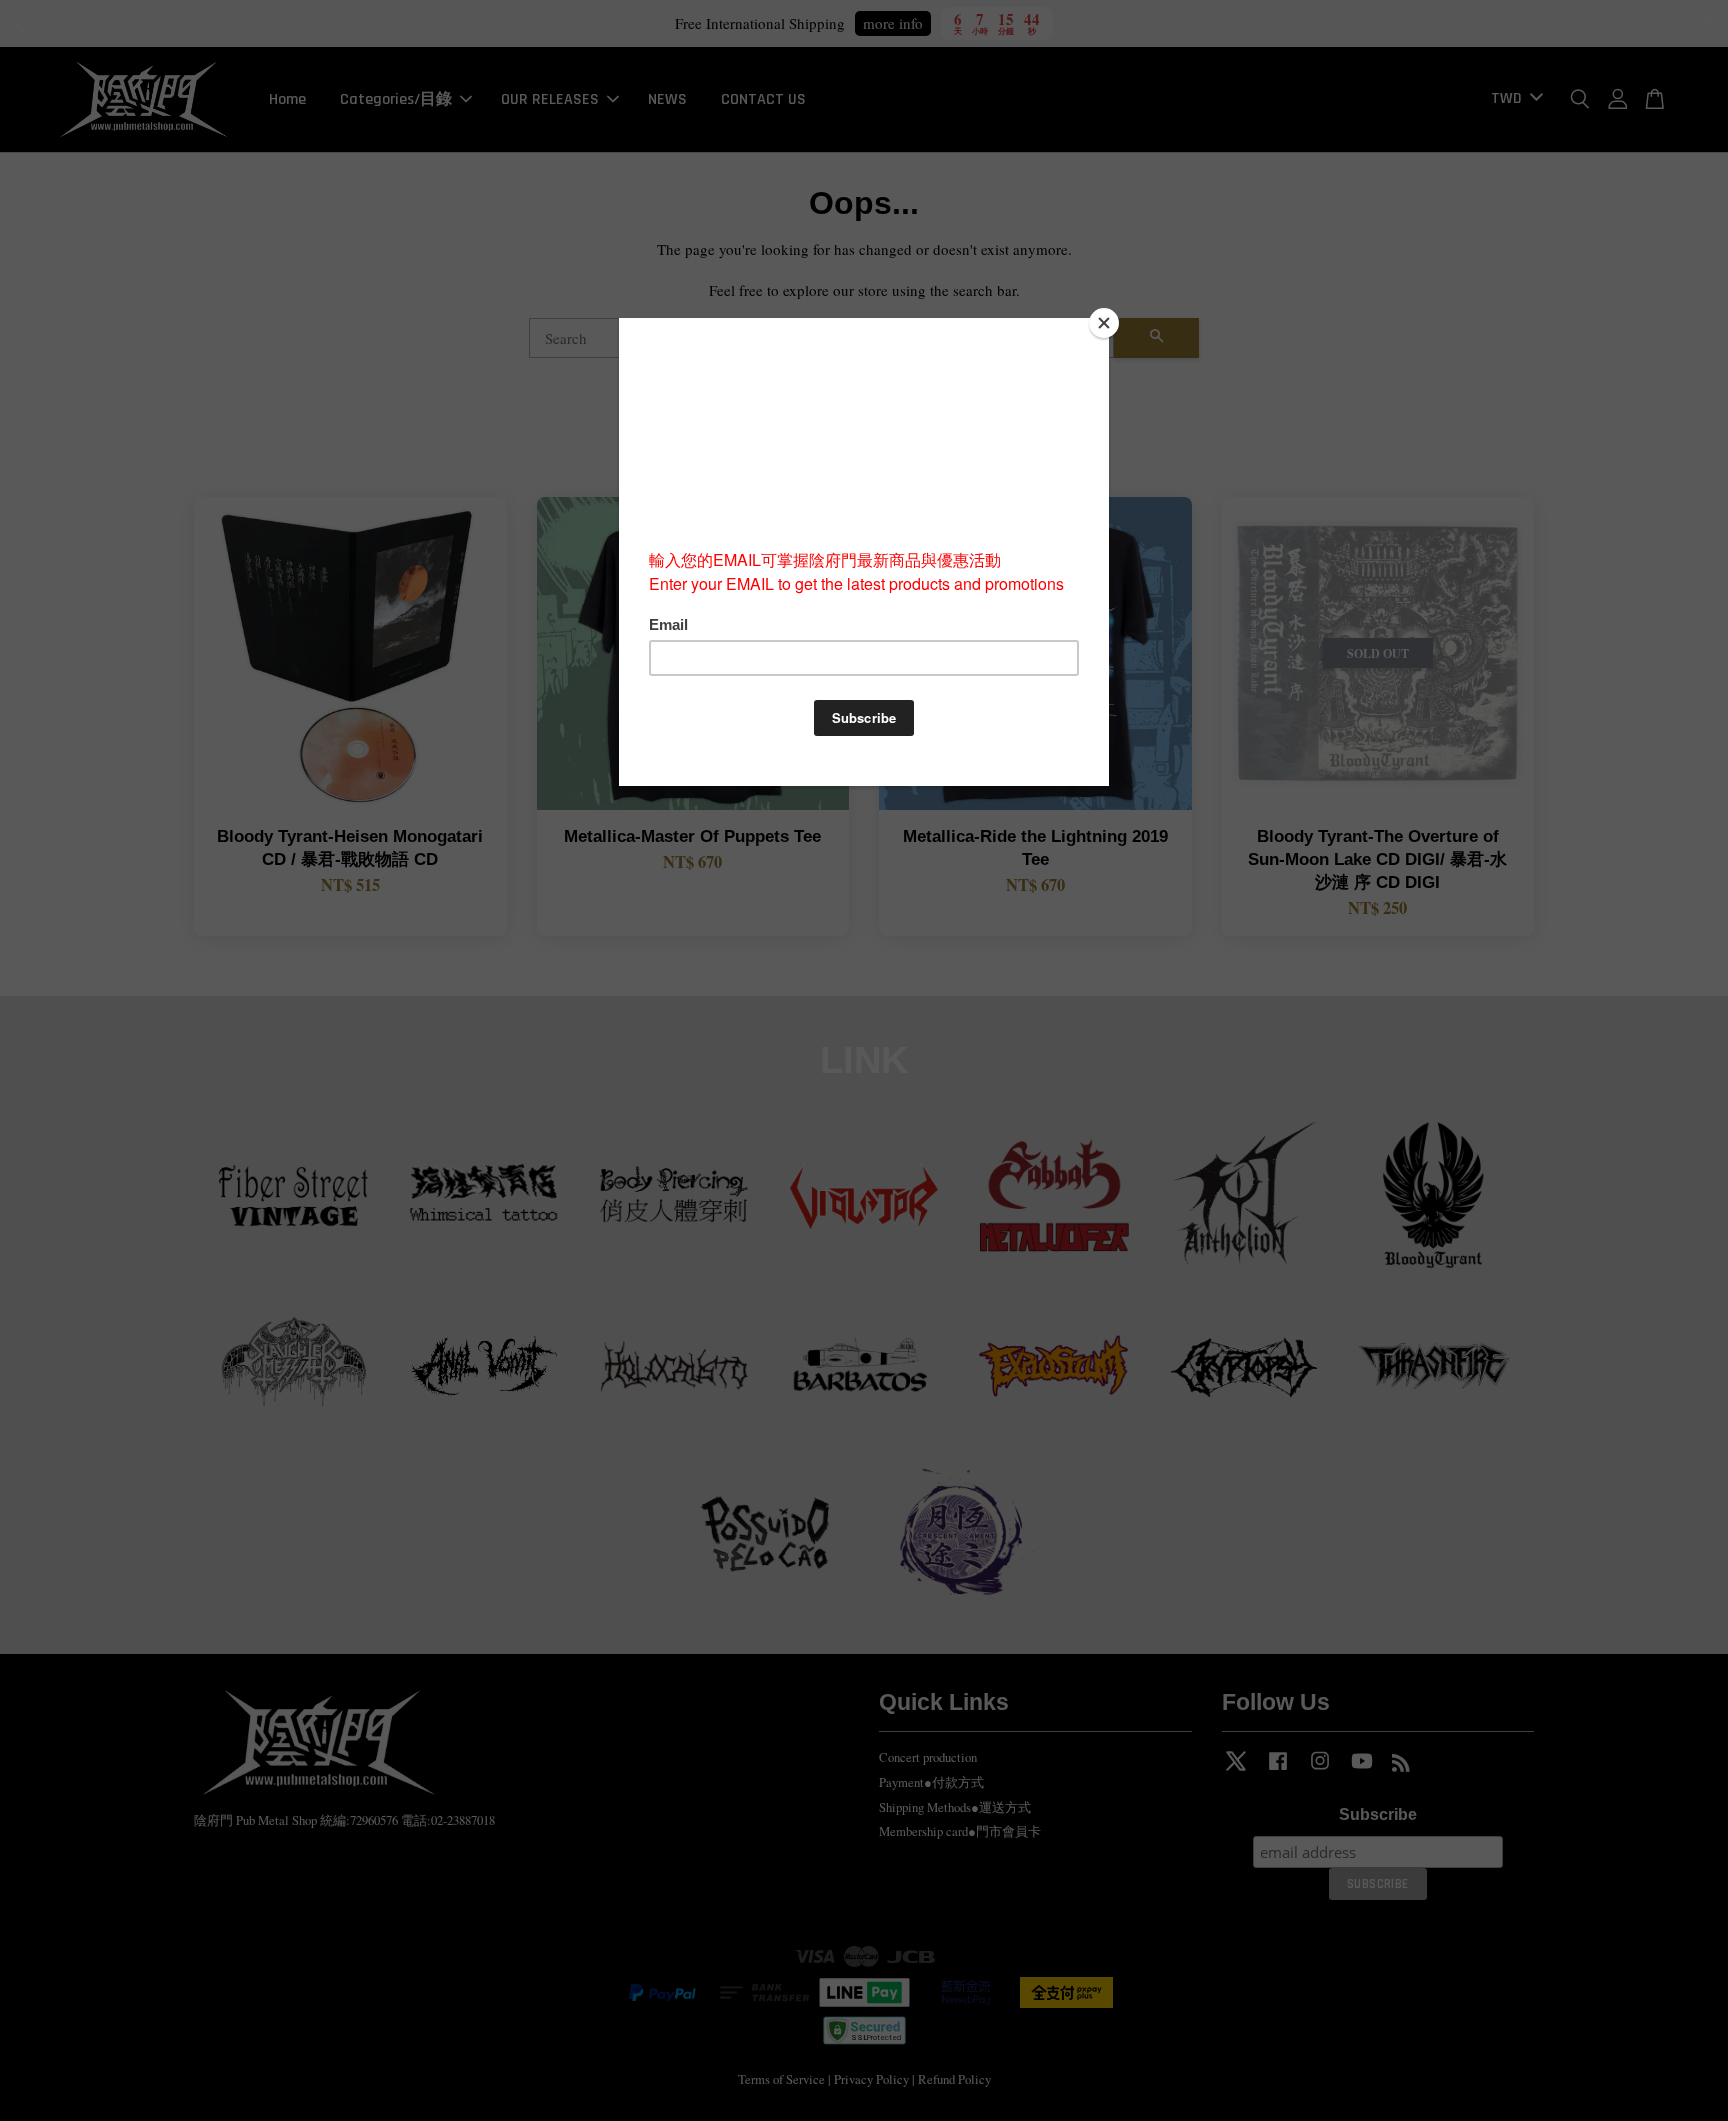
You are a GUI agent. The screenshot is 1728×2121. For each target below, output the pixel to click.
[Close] (1104, 323)
